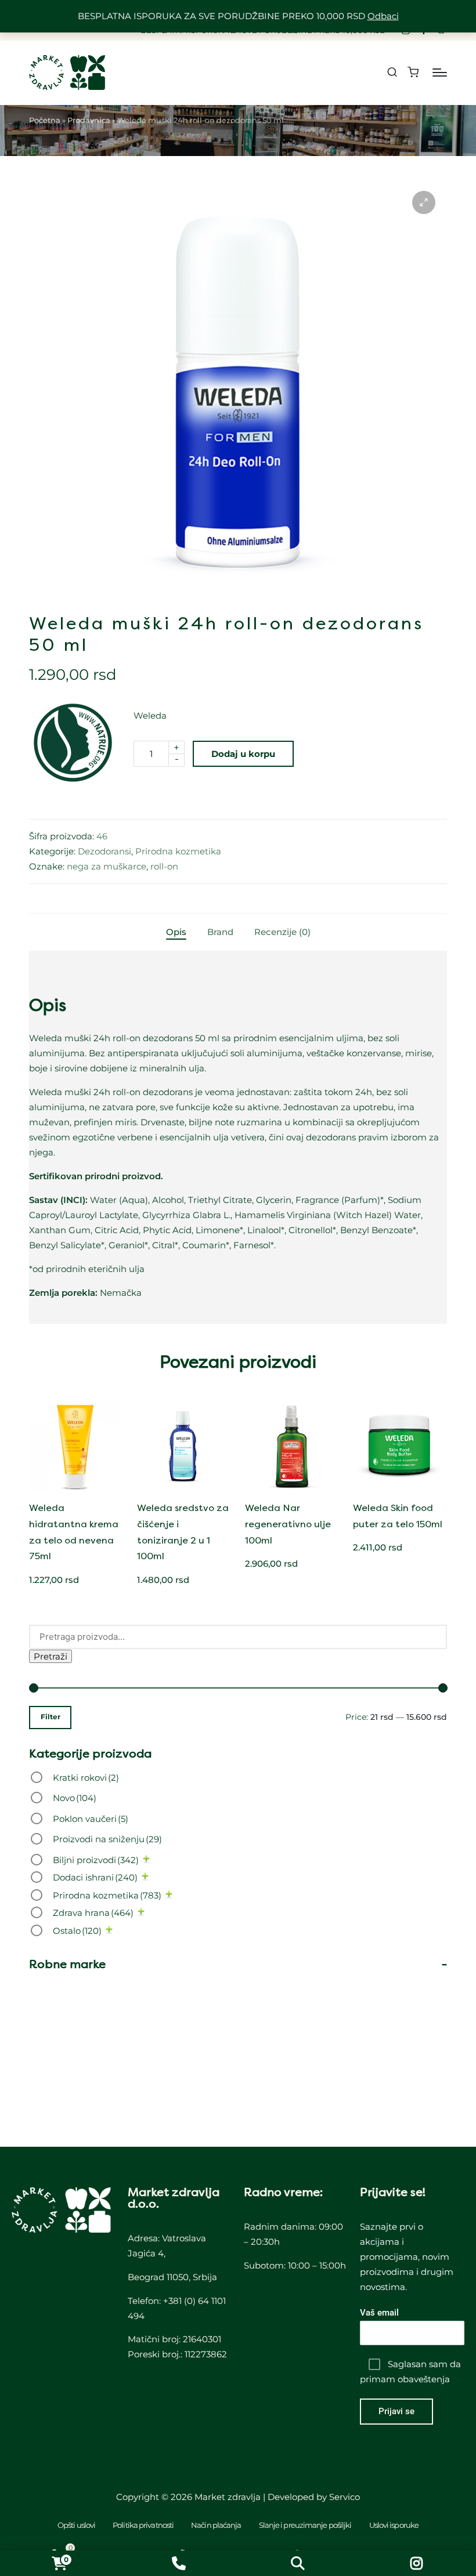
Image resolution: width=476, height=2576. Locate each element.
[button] (424, 202)
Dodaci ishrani (95, 1877)
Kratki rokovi (86, 1778)
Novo (75, 1798)
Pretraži (51, 1656)
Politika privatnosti (143, 2525)
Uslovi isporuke (394, 2525)
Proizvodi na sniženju (107, 1839)
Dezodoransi (104, 851)
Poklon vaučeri (91, 1819)
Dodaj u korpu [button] (75, 1487)
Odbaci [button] (383, 16)
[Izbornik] (440, 73)
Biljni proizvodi (96, 1860)
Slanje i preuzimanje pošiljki (305, 2525)
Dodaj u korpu (243, 754)
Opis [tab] (176, 932)
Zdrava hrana (93, 1913)
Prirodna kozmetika (178, 851)
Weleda (150, 715)
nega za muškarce (107, 866)
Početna (45, 120)
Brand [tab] (220, 932)
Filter (51, 1717)
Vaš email (379, 2313)
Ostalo (77, 1931)
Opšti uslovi (76, 2525)
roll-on (164, 866)
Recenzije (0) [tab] (282, 932)
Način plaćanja (216, 2525)
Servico (345, 2497)
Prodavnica (89, 120)
